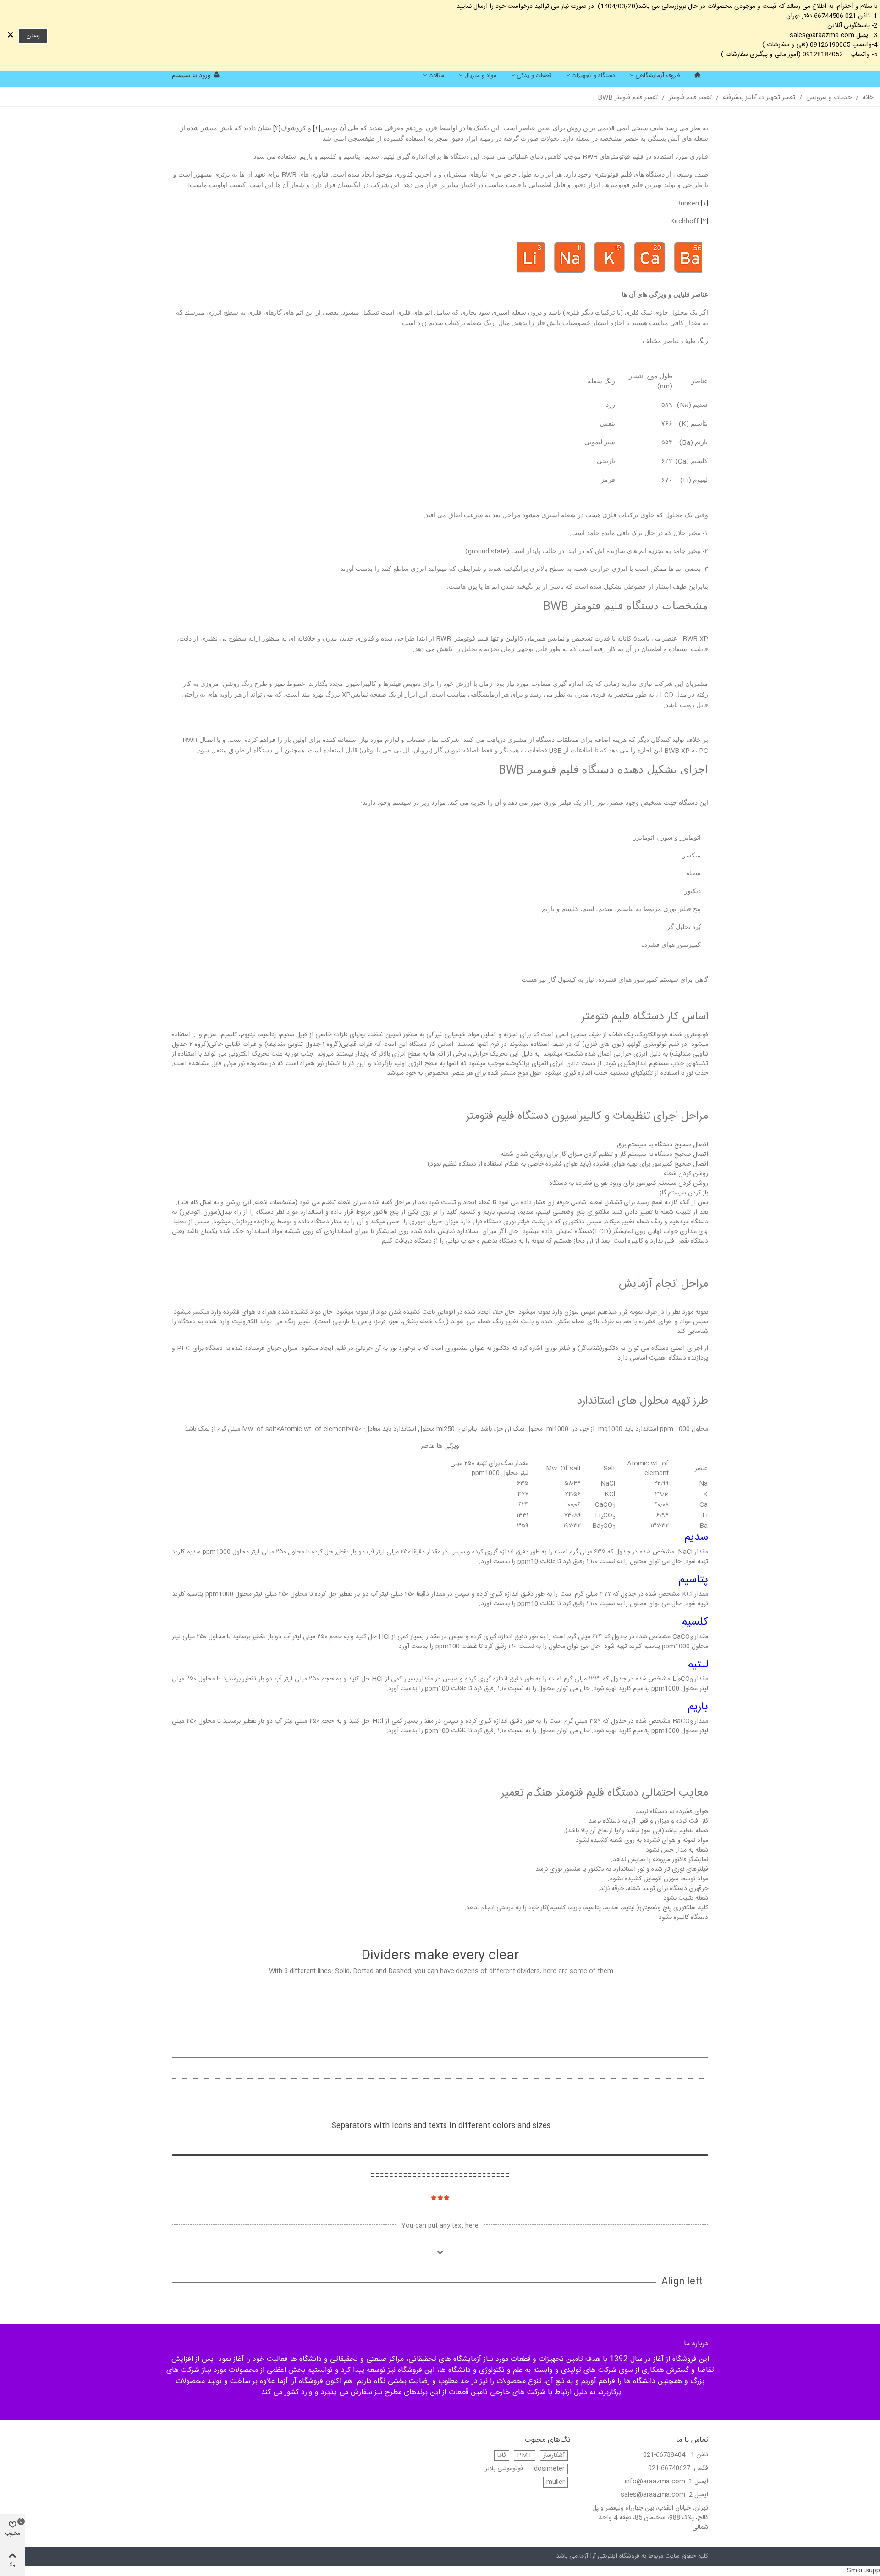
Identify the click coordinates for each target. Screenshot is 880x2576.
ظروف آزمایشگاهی (658, 76)
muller (555, 2482)
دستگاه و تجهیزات (593, 76)
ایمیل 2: (698, 2495)
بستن (33, 36)
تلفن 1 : (698, 2455)
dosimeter (549, 2469)
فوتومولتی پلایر (504, 2469)
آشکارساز (554, 2456)
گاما (502, 2456)
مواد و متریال (480, 76)
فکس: (700, 2468)
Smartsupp (863, 2570)
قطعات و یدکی (534, 76)
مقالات (436, 76)
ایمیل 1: (698, 2482)
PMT (525, 2456)
